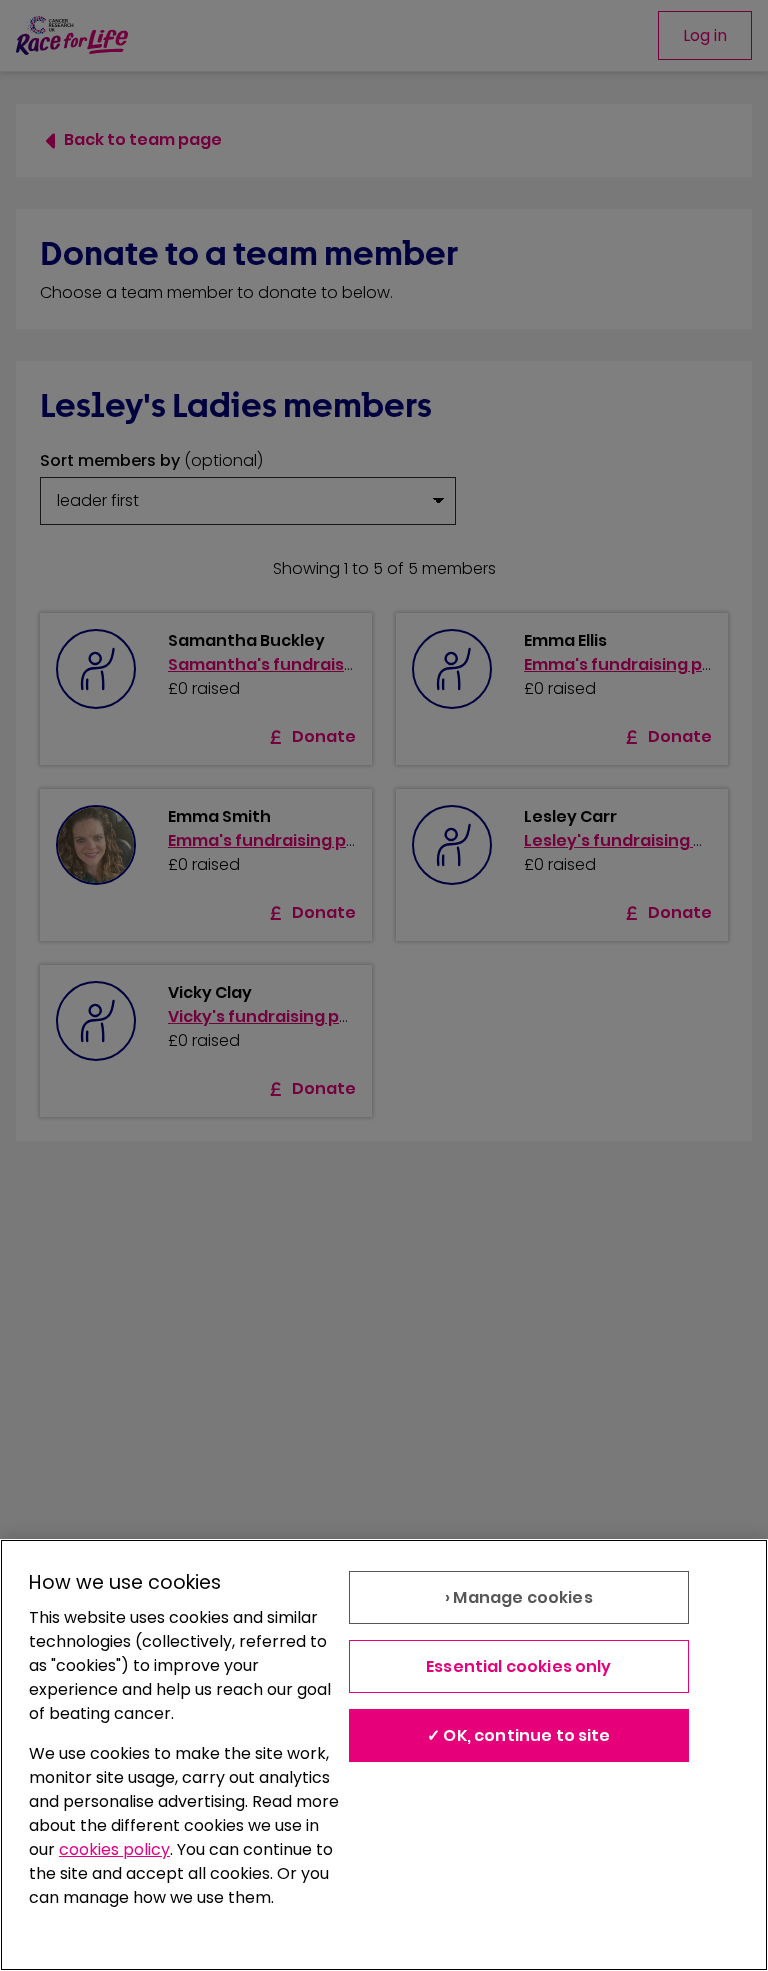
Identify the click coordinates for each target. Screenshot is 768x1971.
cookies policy (114, 1849)
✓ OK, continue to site (519, 1735)
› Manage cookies (519, 1597)
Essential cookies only (519, 1666)
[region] (384, 1755)
